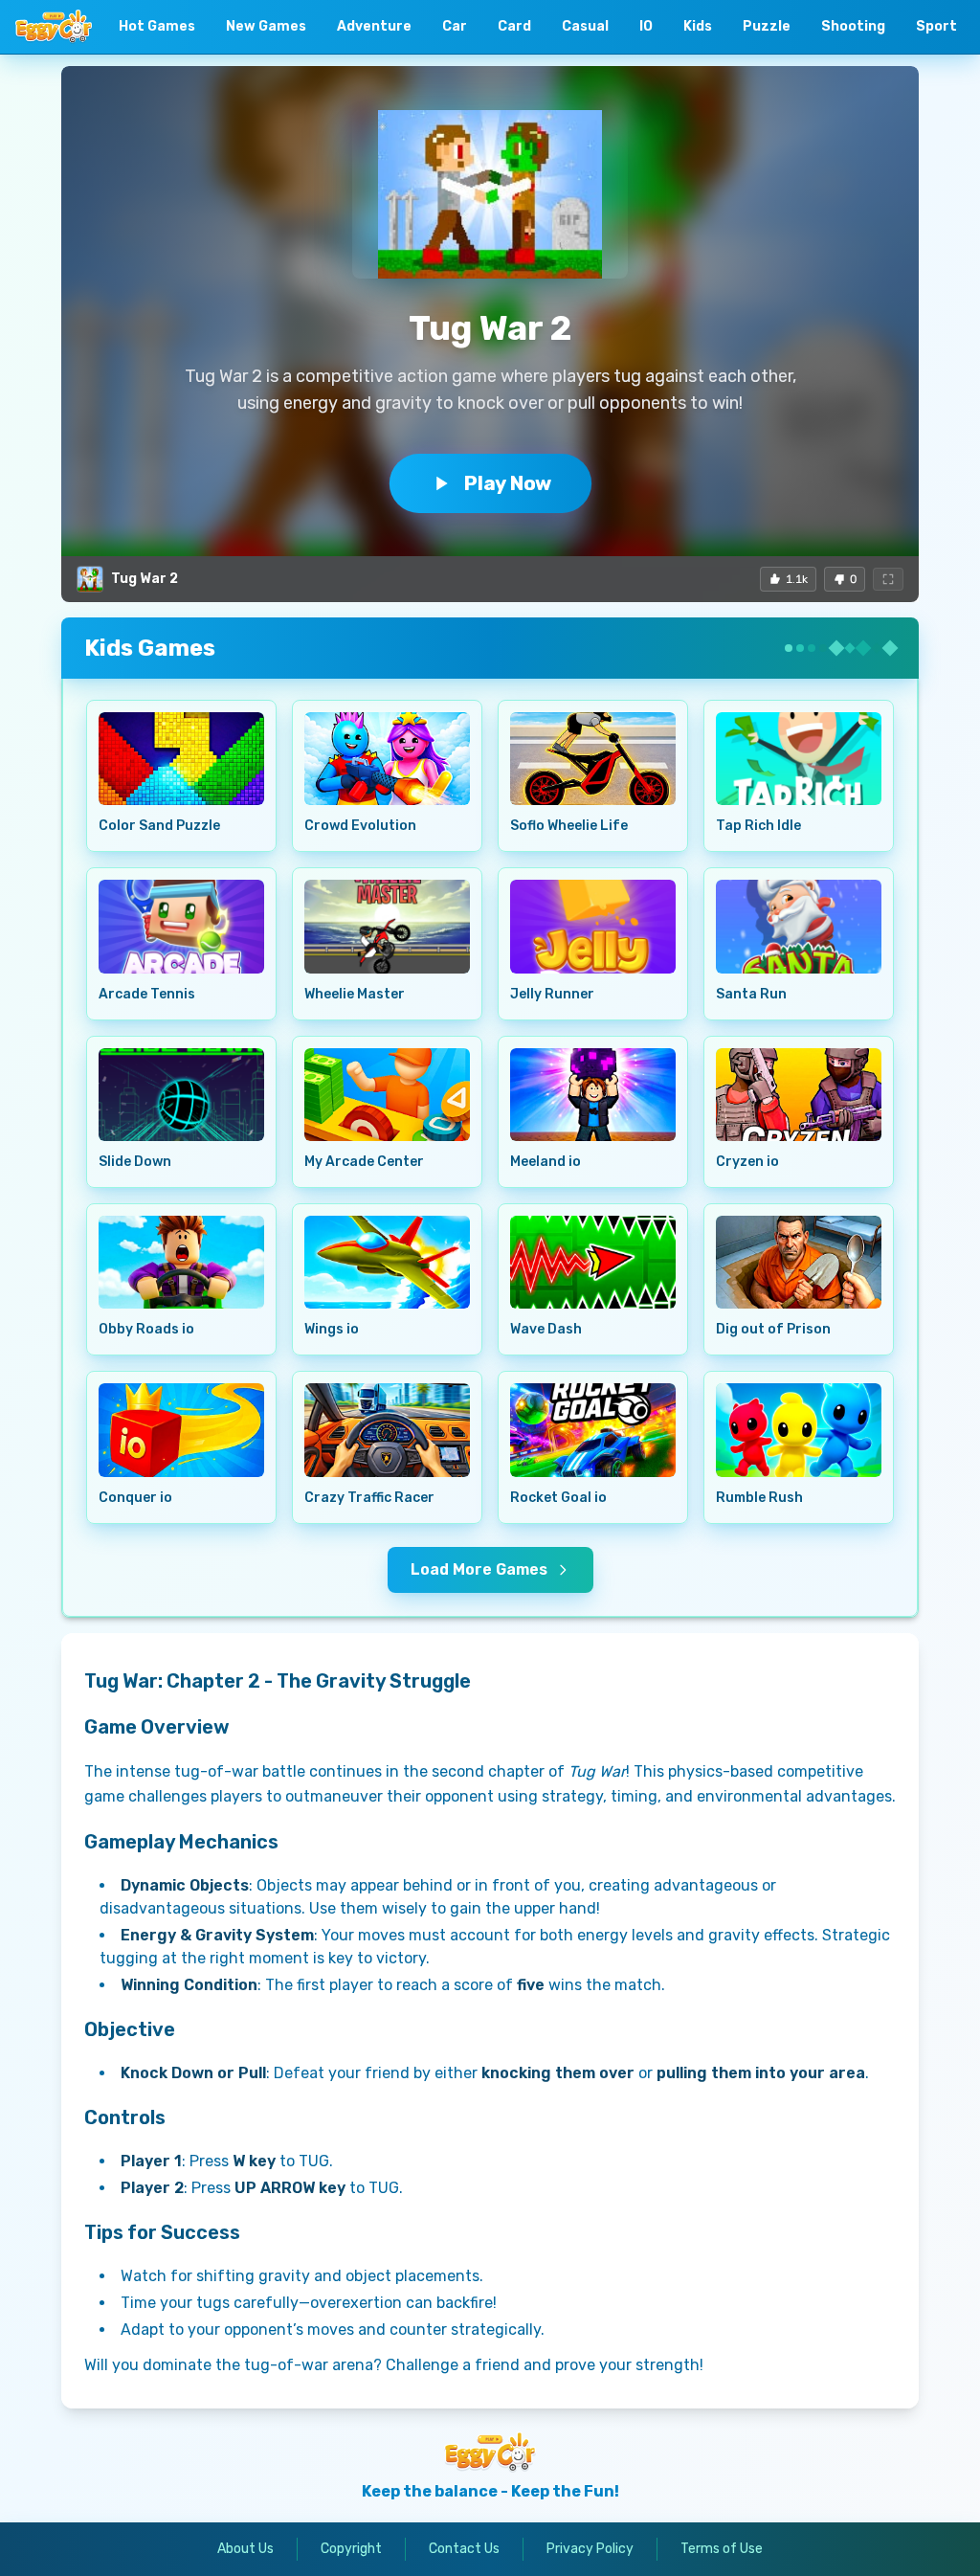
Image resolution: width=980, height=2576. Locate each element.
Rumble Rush (759, 1498)
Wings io (332, 1329)
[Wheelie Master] (387, 926)
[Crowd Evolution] (387, 759)
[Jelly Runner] (593, 926)
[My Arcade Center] (387, 1095)
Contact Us (464, 2549)
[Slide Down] (181, 1095)
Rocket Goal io (558, 1498)
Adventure (374, 26)
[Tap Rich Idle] (799, 759)
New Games (266, 26)
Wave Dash (546, 1329)
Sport (936, 26)
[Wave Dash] (593, 1262)
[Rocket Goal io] (593, 1430)
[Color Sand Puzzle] (181, 759)
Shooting (853, 26)
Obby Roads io (146, 1329)
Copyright (351, 2549)
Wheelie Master (355, 994)
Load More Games (479, 1569)
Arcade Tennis (147, 994)
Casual (585, 26)
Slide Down (135, 1162)
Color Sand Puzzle (159, 826)
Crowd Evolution (360, 826)
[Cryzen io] (799, 1095)
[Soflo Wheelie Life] (593, 759)
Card (514, 26)
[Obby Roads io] (181, 1262)
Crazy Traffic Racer (369, 1498)
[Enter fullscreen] (888, 579)
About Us (245, 2549)
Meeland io (546, 1162)
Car (455, 26)
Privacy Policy (590, 2549)
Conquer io (135, 1498)
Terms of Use (722, 2549)
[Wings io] (387, 1262)
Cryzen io (747, 1162)
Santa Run (751, 994)
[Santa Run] (799, 926)
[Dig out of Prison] (799, 1262)
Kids (698, 26)
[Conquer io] (181, 1430)
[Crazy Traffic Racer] (387, 1430)
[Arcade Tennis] (181, 926)
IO (646, 26)
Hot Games (157, 26)
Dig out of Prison (773, 1329)
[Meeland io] (593, 1095)
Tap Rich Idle (758, 826)
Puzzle (767, 26)
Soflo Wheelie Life (569, 826)
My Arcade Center (364, 1162)
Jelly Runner (552, 994)
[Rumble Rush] (799, 1430)
